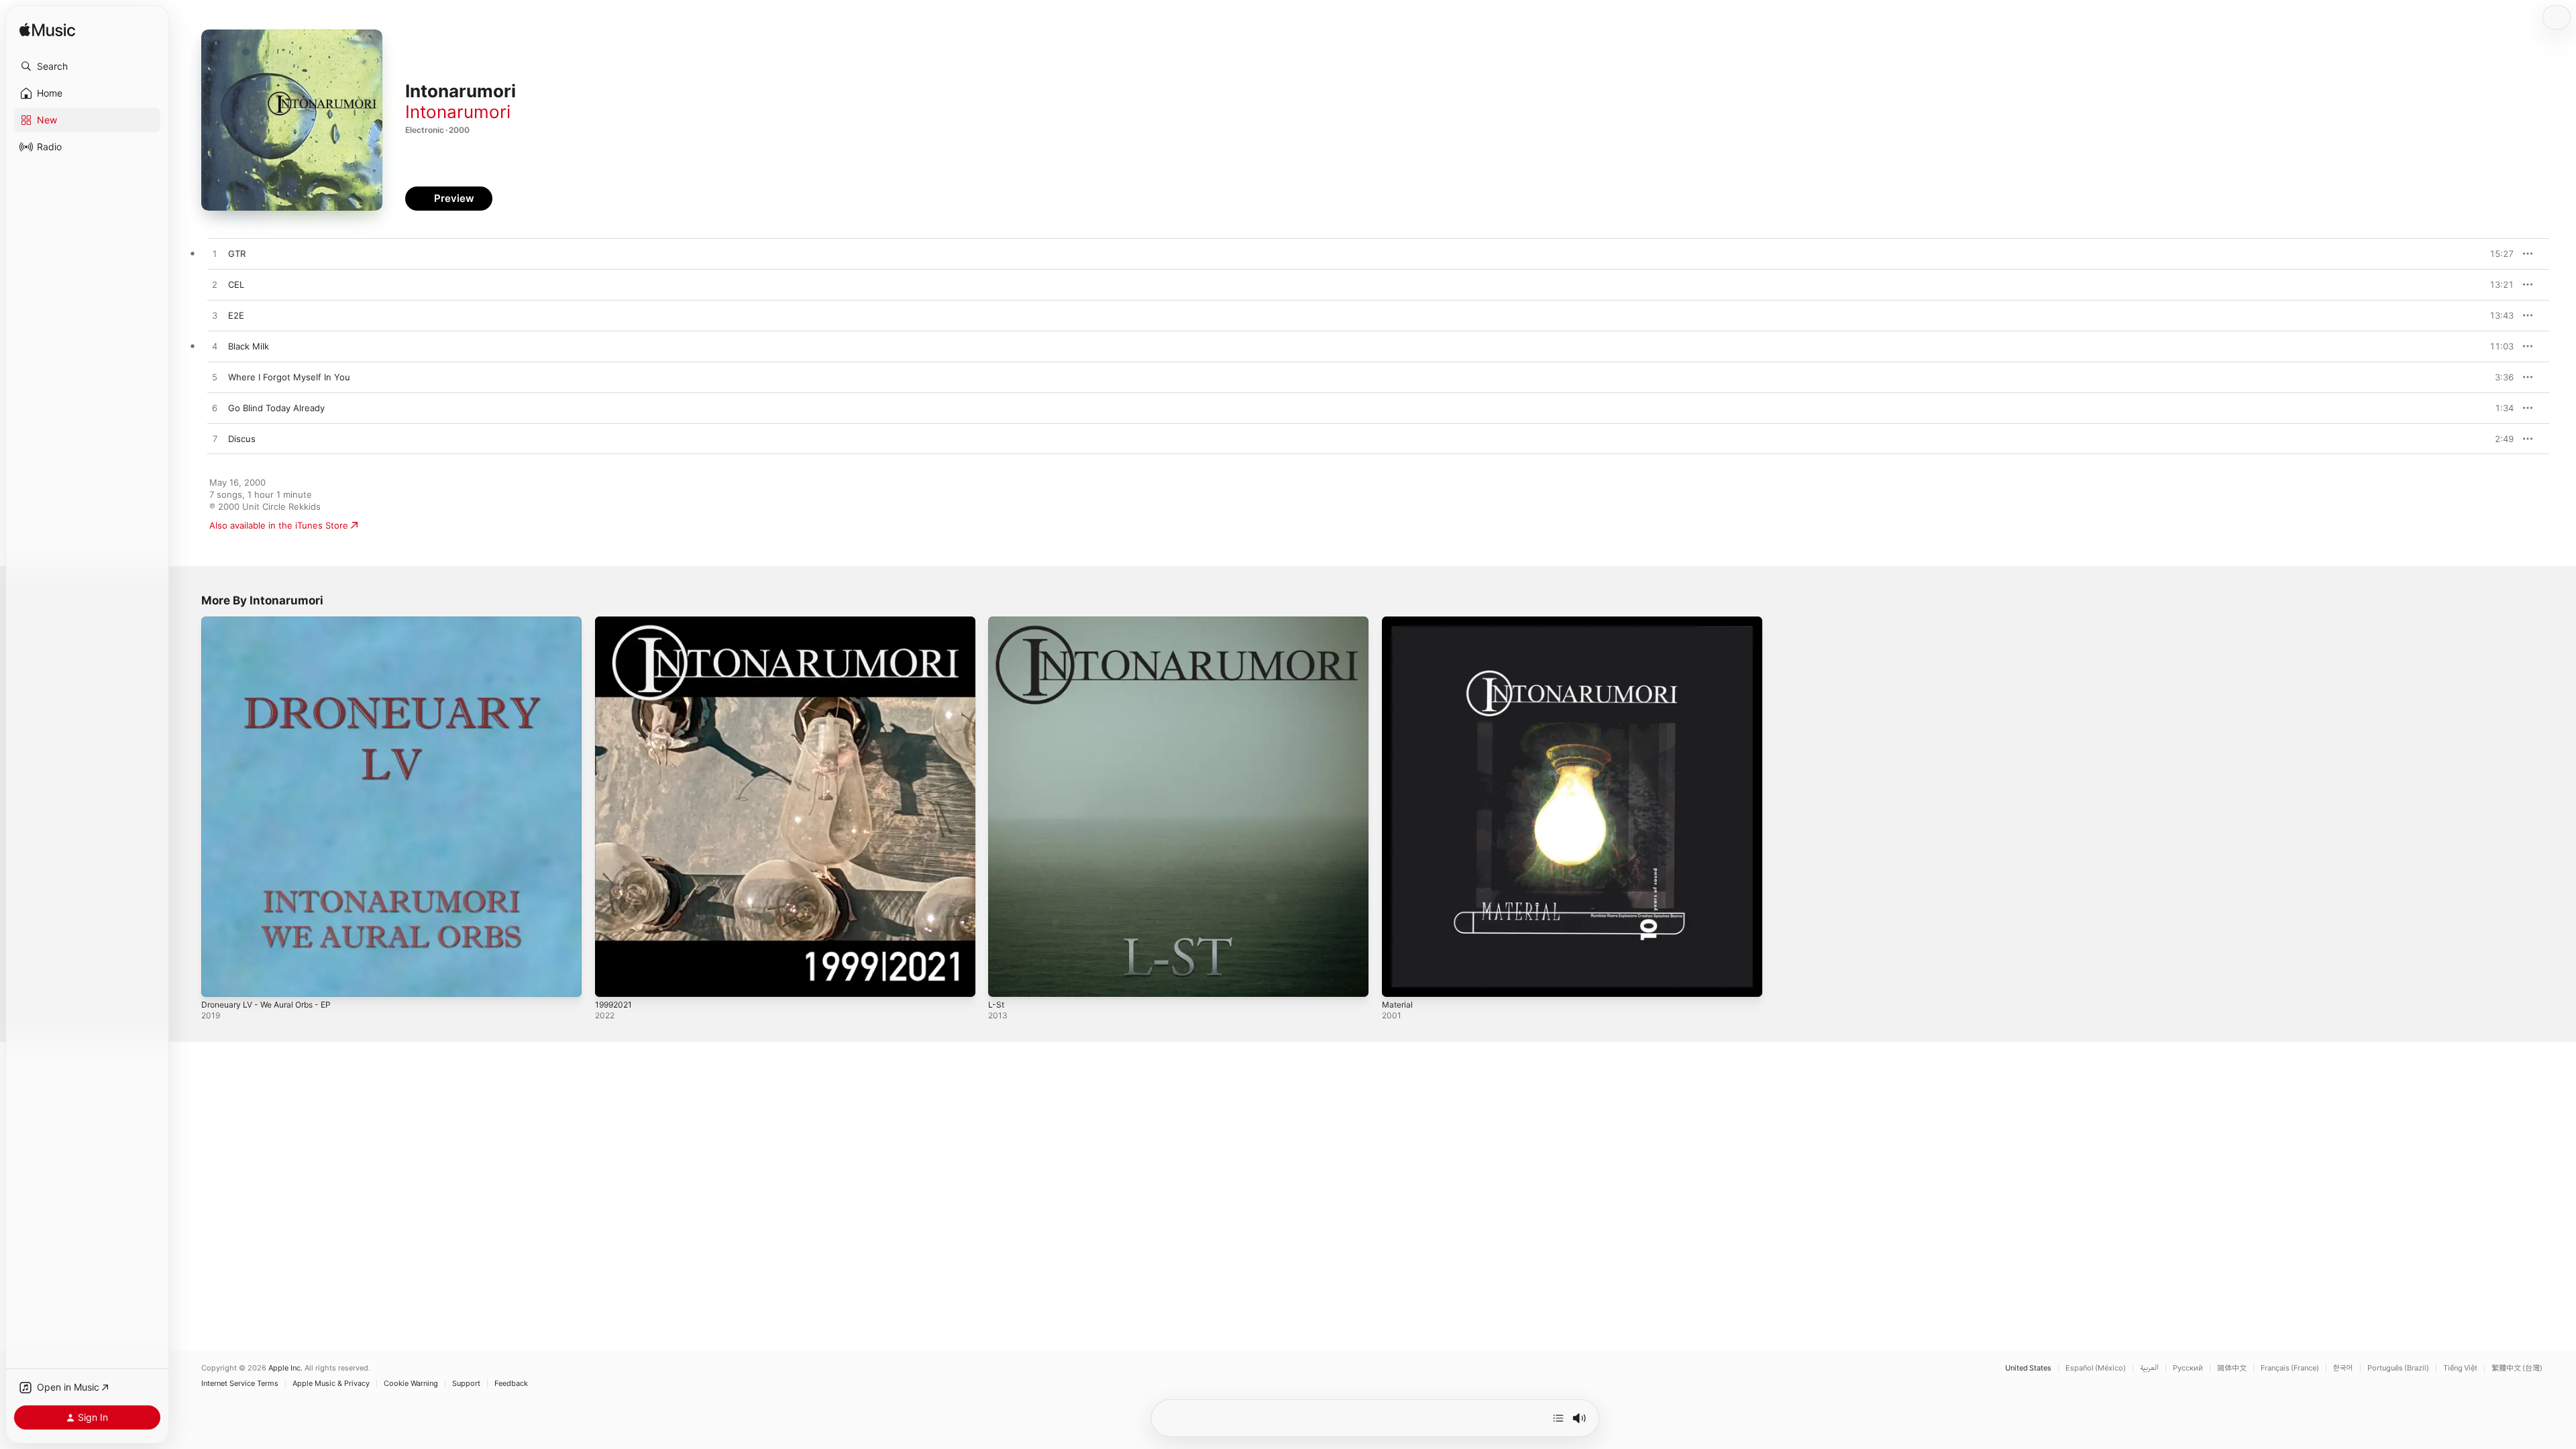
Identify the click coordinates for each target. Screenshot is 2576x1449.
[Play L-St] (1005, 980)
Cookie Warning (411, 1384)
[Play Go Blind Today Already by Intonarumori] (215, 409)
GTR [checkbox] (237, 254)
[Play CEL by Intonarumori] (215, 285)
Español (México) (2096, 1368)
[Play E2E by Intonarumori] (215, 316)
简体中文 (2232, 1368)
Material (1399, 622)
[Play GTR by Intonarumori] (215, 254)
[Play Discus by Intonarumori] (215, 439)
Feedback (511, 1384)
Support (466, 1384)
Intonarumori (458, 112)
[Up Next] (1558, 1418)
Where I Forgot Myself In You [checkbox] (289, 377)
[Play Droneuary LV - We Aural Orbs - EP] (218, 980)
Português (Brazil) (2398, 1368)
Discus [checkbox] (242, 439)
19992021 (615, 622)
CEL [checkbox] (236, 284)
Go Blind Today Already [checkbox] (276, 408)
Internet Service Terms (240, 1384)
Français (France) (2290, 1368)
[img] (47, 31)
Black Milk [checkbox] (249, 346)
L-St (997, 622)
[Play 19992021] (612, 980)
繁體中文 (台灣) (2517, 1368)
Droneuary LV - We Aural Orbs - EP (274, 622)
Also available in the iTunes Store (279, 525)
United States (2028, 1368)
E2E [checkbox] (236, 315)
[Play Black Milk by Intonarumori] (215, 347)
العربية (2149, 1368)
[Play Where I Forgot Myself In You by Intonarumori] (215, 378)
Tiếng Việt (2460, 1368)
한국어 (2343, 1368)
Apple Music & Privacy (331, 1384)
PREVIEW (2499, 254)
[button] (87, 66)
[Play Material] (1399, 980)
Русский (2188, 1368)
